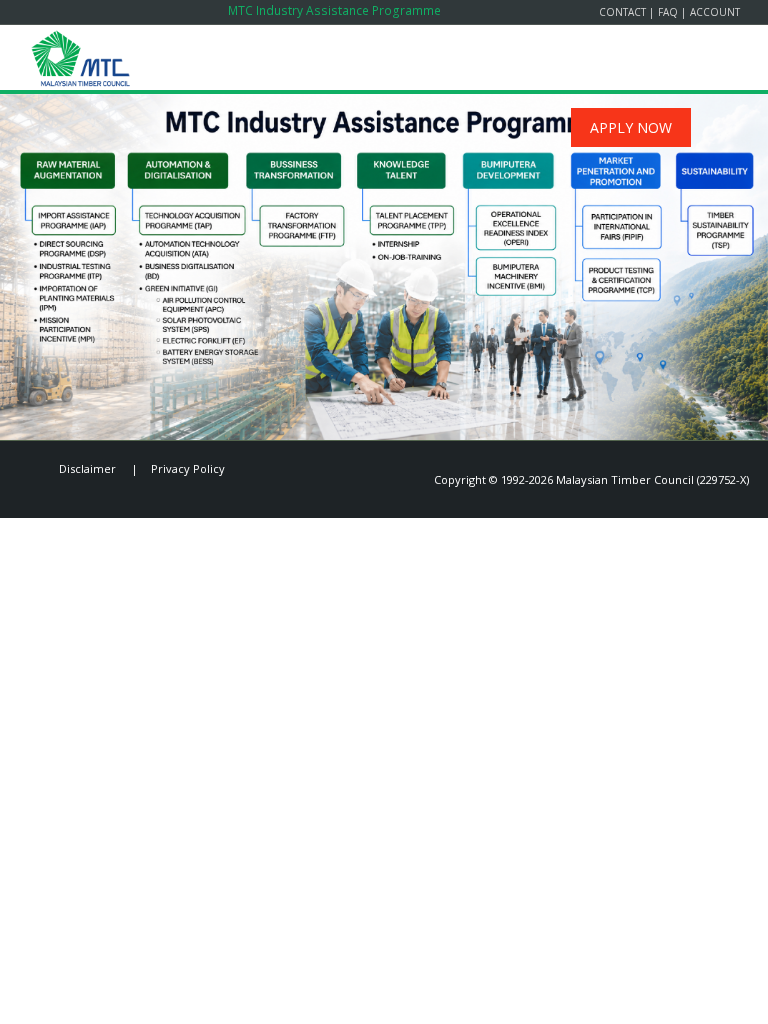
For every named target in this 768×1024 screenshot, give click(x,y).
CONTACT (622, 12)
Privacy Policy (188, 468)
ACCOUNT (715, 12)
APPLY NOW (631, 127)
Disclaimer (87, 468)
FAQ (668, 12)
